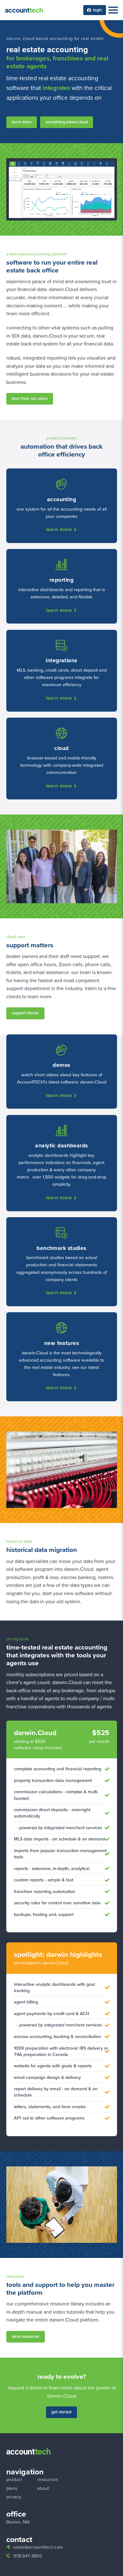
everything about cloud (67, 122)
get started (61, 2412)
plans (12, 2488)
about (43, 2488)
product (14, 2479)
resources (48, 2479)
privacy (14, 2496)
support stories (25, 1013)
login (98, 10)
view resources (25, 2336)
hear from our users (30, 398)
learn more (22, 122)
